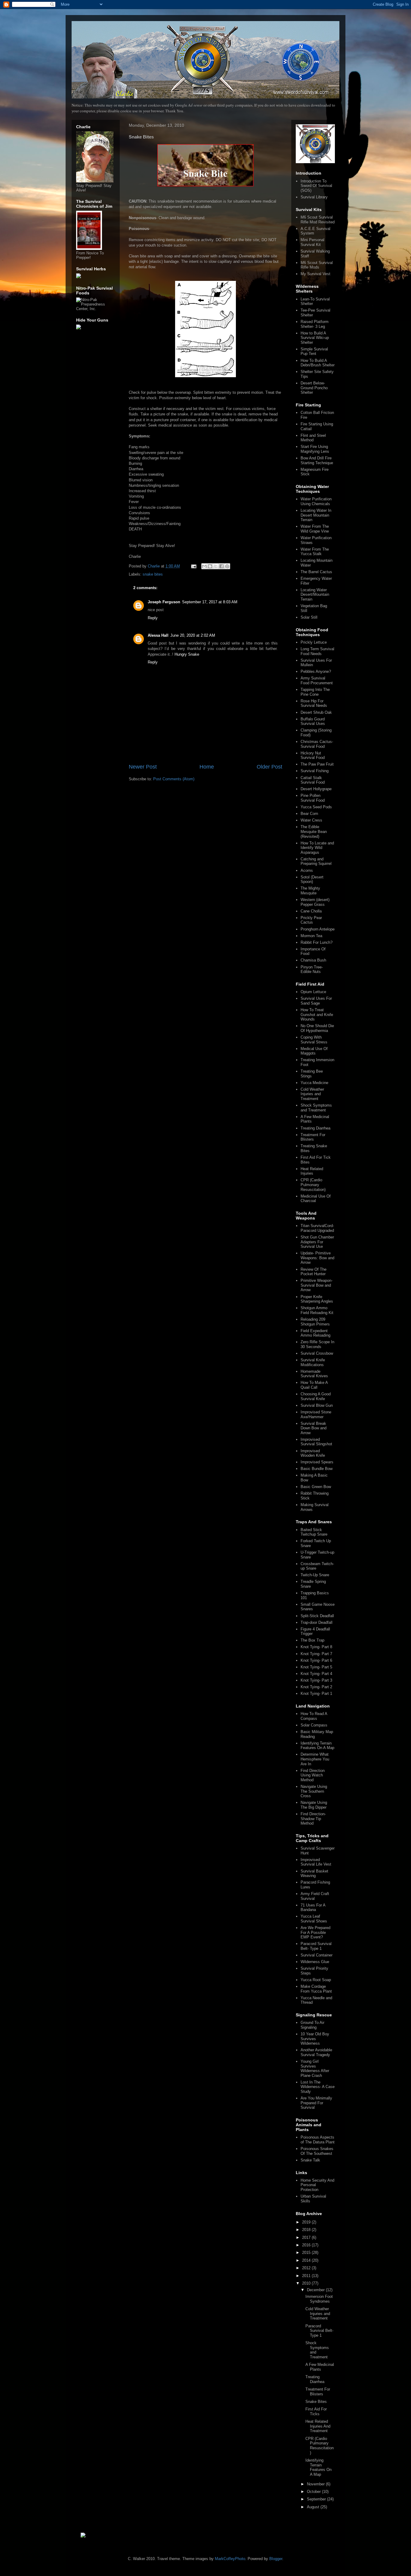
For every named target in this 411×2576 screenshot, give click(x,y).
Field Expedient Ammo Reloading (315, 1333)
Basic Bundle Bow (317, 1469)
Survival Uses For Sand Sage (316, 1001)
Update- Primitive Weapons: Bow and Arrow (317, 1258)
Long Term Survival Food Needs (317, 651)
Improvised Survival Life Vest (316, 1862)
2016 (307, 2245)
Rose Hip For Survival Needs (314, 703)
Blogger (276, 2559)
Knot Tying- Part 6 (316, 1660)
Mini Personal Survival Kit (312, 242)
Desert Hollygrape (316, 789)
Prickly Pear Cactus (311, 920)
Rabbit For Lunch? (317, 942)
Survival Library (314, 197)
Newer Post (143, 767)
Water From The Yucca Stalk (315, 552)
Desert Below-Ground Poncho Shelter (314, 388)
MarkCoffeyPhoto (230, 2559)
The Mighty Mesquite (310, 891)
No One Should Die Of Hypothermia (317, 1028)
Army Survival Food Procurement (317, 681)
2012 (307, 2268)
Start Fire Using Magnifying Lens (315, 449)
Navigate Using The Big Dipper (314, 1805)
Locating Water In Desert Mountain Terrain (316, 515)
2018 (307, 2230)
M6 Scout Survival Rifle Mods (317, 265)
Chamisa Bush (313, 960)
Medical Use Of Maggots (314, 1051)
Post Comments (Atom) (174, 779)
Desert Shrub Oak (316, 712)
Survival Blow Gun (317, 1405)
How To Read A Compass (314, 1716)
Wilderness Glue (315, 1962)
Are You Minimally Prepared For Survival (316, 2103)
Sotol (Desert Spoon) (312, 879)
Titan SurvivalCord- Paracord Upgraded (317, 1228)
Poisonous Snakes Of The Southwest (317, 2151)
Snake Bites (316, 2402)
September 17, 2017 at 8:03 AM (210, 602)
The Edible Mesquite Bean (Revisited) (314, 831)
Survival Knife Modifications (313, 1362)
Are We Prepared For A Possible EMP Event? (315, 1932)
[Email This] (204, 566)
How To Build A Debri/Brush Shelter (318, 363)
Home (207, 767)
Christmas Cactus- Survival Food (317, 744)
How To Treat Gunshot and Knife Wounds (317, 1015)
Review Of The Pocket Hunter (314, 1272)
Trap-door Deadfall (317, 1622)
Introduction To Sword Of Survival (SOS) (316, 186)
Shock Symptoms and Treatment (316, 1108)
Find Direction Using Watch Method (313, 1775)
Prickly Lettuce (314, 642)
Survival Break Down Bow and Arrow (314, 1428)
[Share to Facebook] (221, 566)
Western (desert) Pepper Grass (315, 902)
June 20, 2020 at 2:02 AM (193, 635)
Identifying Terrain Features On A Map (317, 1746)
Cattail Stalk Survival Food (313, 780)
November (316, 2484)
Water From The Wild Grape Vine (315, 529)
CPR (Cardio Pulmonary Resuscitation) (313, 1185)
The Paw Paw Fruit (317, 764)
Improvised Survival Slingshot (316, 1442)
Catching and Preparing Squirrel (316, 861)
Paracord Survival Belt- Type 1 (316, 1946)
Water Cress (311, 820)
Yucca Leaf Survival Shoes (314, 1919)
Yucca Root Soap (316, 1980)
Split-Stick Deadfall (317, 1616)
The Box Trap (312, 1640)
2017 (307, 2237)
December (316, 2290)
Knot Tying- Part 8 (316, 1647)
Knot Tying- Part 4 (316, 1674)
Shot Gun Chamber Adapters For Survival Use (317, 1242)
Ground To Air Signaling (312, 2025)
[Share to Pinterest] (227, 566)
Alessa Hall (158, 635)
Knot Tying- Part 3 (316, 1680)
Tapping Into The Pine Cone (315, 692)
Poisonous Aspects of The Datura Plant (318, 2140)
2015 (307, 2253)
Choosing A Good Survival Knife (316, 1396)
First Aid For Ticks (316, 2411)
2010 (307, 2283)
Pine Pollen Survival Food (313, 798)
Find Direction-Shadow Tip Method (313, 1819)
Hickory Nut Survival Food (313, 755)
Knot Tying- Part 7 (316, 1654)
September (317, 2499)
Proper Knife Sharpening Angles (317, 1299)
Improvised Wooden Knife (313, 1453)
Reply (153, 618)
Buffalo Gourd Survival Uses (313, 721)
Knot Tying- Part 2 (316, 1687)
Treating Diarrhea (315, 1128)
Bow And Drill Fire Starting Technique (317, 460)
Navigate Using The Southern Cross (314, 1791)
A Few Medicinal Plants (320, 2367)
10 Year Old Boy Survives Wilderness (315, 2039)
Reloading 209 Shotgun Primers (315, 1322)
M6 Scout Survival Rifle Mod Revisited (318, 220)
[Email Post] (193, 566)
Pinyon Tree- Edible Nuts (312, 969)
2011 (307, 2276)
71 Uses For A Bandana (313, 1908)
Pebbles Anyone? (316, 671)
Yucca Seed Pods (316, 807)
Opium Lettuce (313, 992)
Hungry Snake (187, 654)
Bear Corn (309, 814)
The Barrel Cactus (316, 572)
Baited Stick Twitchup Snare (314, 1532)
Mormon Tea (311, 936)
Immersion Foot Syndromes (319, 2299)
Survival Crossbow (317, 1353)
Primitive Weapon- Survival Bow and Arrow (317, 1285)
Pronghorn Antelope (318, 929)
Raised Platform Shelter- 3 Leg (315, 324)
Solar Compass (314, 1725)
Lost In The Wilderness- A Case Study (318, 2087)
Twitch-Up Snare (315, 1575)
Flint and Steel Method (313, 438)
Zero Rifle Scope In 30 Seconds (317, 1344)
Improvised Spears (317, 1462)
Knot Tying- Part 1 (316, 1694)
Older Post (269, 767)
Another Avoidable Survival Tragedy (316, 2052)
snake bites (153, 574)
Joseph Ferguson (164, 602)
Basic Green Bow (316, 1487)
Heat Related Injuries (312, 1171)
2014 (307, 2260)
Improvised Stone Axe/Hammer (316, 1414)
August (314, 2507)
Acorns (307, 870)
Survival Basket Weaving (314, 1874)
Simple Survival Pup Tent (314, 351)
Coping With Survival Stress (314, 1040)
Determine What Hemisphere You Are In (315, 1759)
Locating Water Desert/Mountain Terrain (315, 595)
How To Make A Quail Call (314, 1385)
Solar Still (309, 617)
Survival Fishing (315, 771)
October (314, 2492)
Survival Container (317, 1955)
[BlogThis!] (210, 566)
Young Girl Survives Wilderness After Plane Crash (315, 2068)
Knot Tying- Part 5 (316, 1667)
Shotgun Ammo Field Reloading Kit (317, 1310)
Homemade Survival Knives (314, 1374)
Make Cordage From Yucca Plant (316, 1989)
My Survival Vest (315, 274)
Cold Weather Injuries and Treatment (312, 1094)
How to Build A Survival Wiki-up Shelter (315, 338)
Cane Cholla (311, 911)
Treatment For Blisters (313, 1137)
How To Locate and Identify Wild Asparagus (317, 848)
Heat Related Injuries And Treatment (318, 2426)
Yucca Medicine (314, 1083)
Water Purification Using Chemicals (316, 501)
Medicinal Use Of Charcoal (316, 1199)
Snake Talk (310, 2160)
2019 (307, 2222)
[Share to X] (216, 566)
